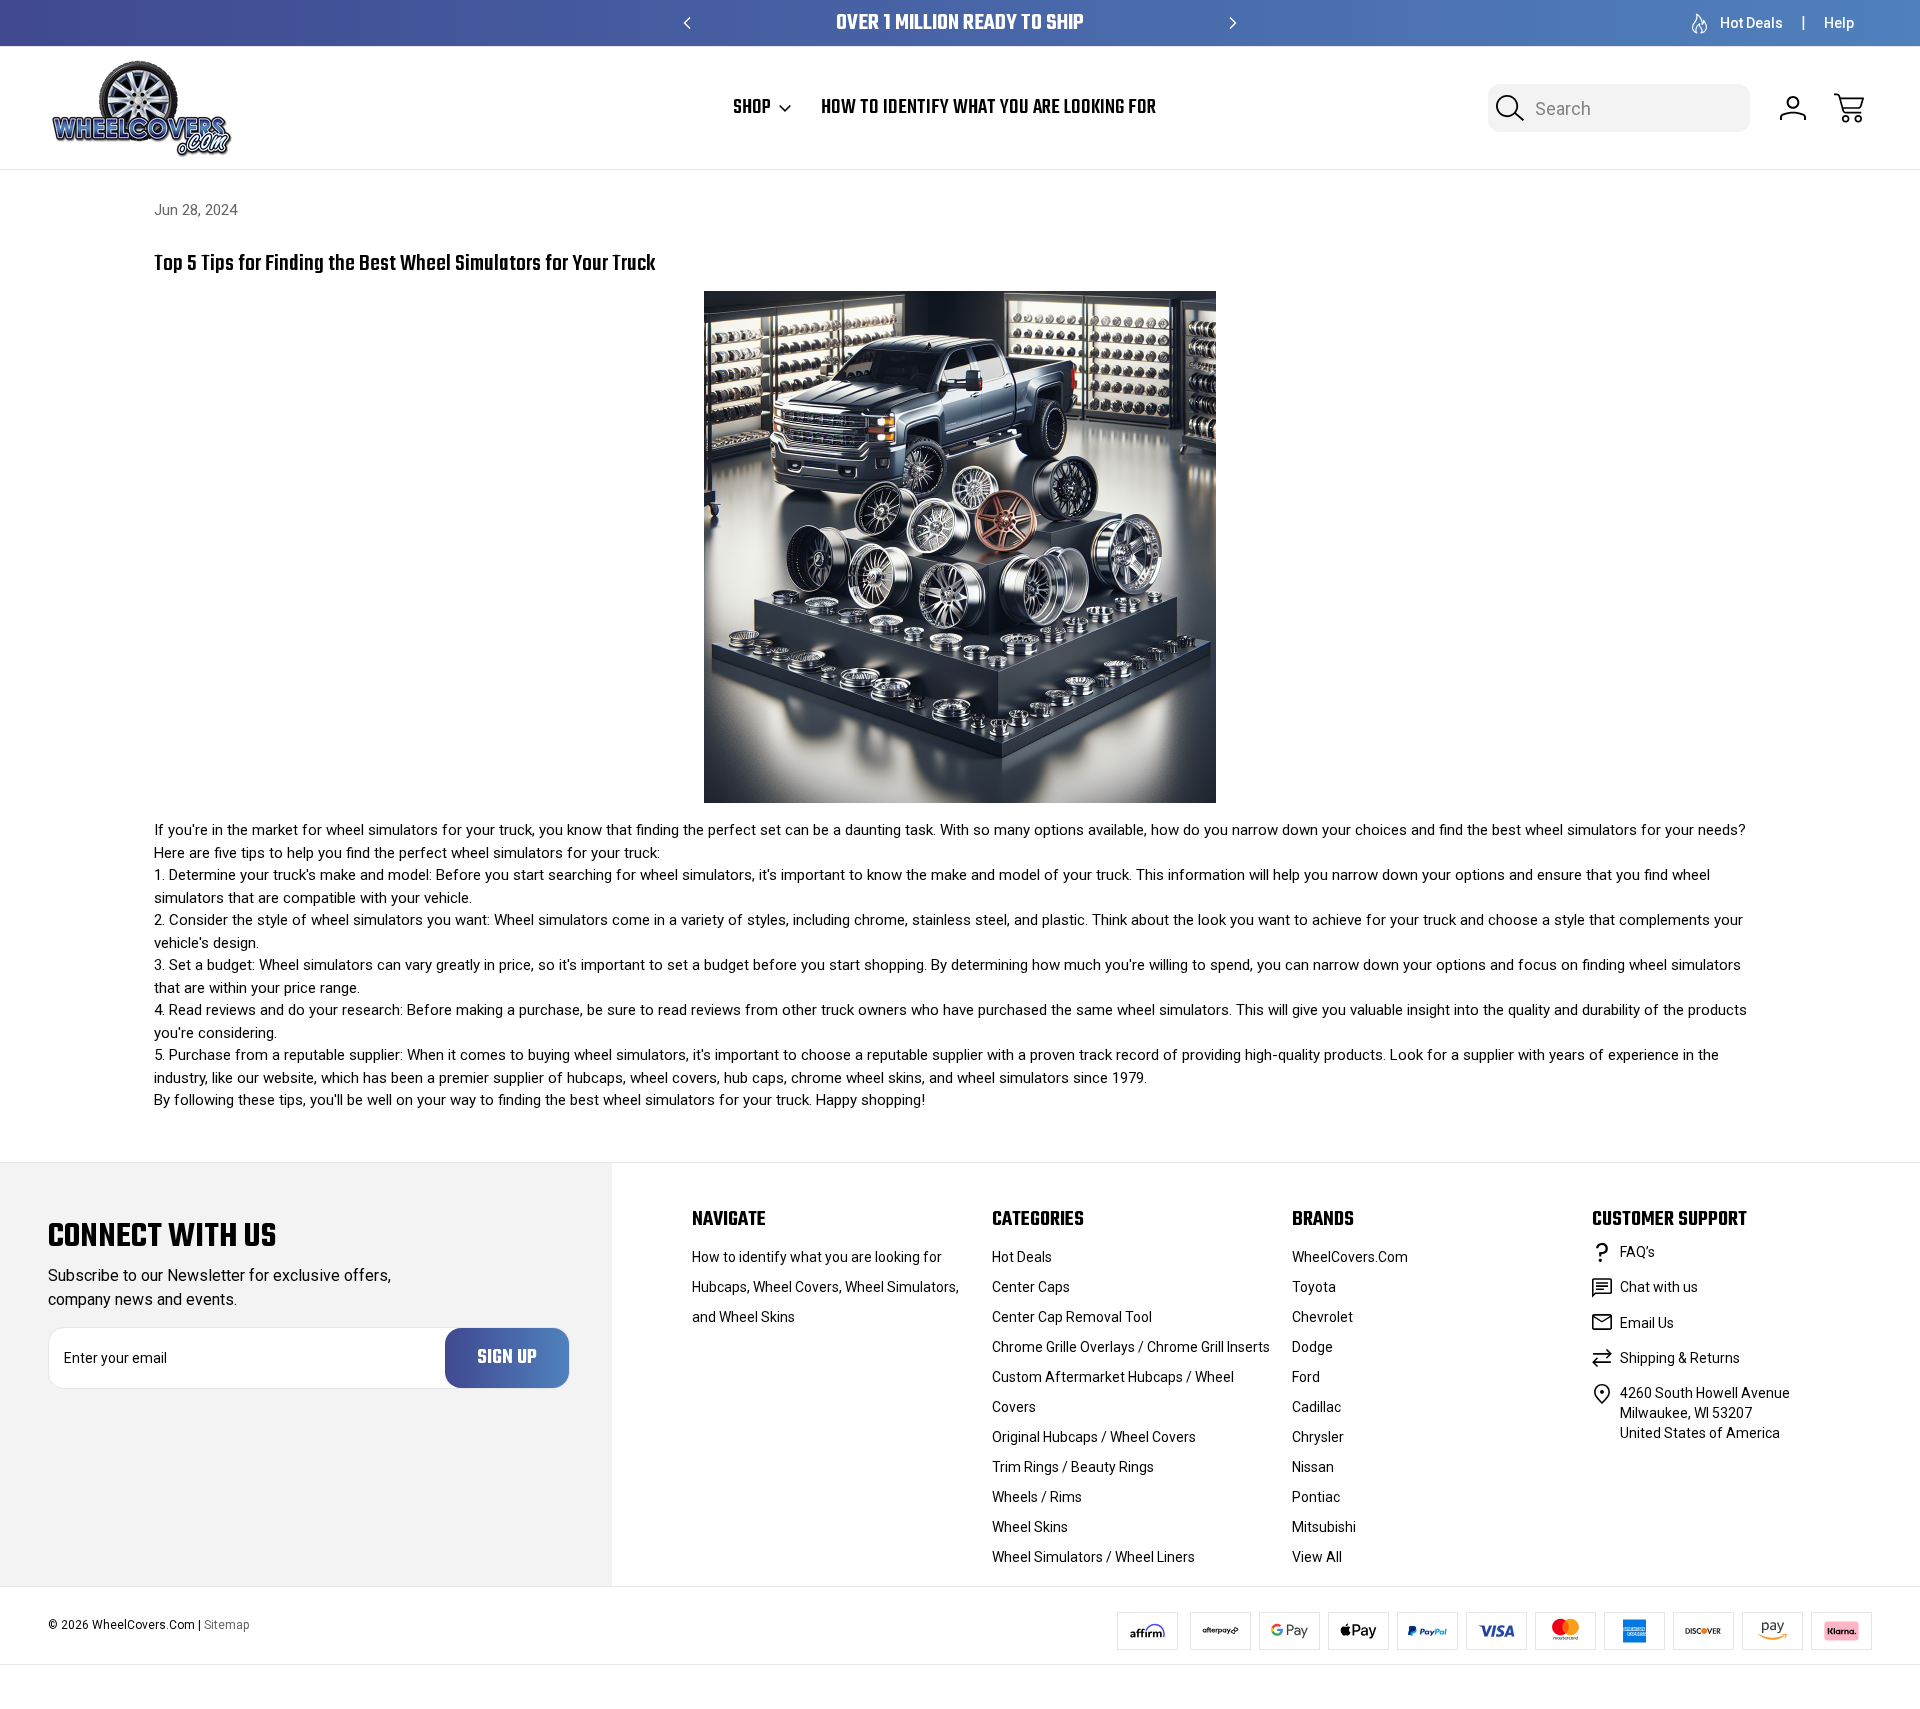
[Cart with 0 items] (1849, 108)
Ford (1306, 1377)
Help (1839, 23)
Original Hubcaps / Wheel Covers (1094, 1437)
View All (1317, 1557)
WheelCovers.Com (1350, 1257)
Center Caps (1031, 1287)
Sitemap (226, 1625)
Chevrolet (1322, 1317)
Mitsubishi (1324, 1527)
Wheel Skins (1030, 1527)
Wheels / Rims (1037, 1497)
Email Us (1647, 1323)
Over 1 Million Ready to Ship (960, 23)
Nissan (1313, 1467)
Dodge (1312, 1347)
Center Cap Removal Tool (1072, 1317)
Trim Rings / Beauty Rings (1073, 1467)
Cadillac (1316, 1407)
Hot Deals (1751, 23)
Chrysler (1318, 1437)
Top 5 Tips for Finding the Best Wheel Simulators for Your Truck (404, 264)
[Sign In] (1793, 108)
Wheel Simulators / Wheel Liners (1093, 1557)
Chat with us (1659, 1287)
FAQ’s (1637, 1252)
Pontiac (1316, 1497)
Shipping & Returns (1680, 1358)
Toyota (1314, 1287)
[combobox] (1619, 108)
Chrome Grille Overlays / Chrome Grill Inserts (1131, 1347)
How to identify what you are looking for (988, 108)
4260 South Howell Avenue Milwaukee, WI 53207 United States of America (1705, 1413)
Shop (752, 108)
